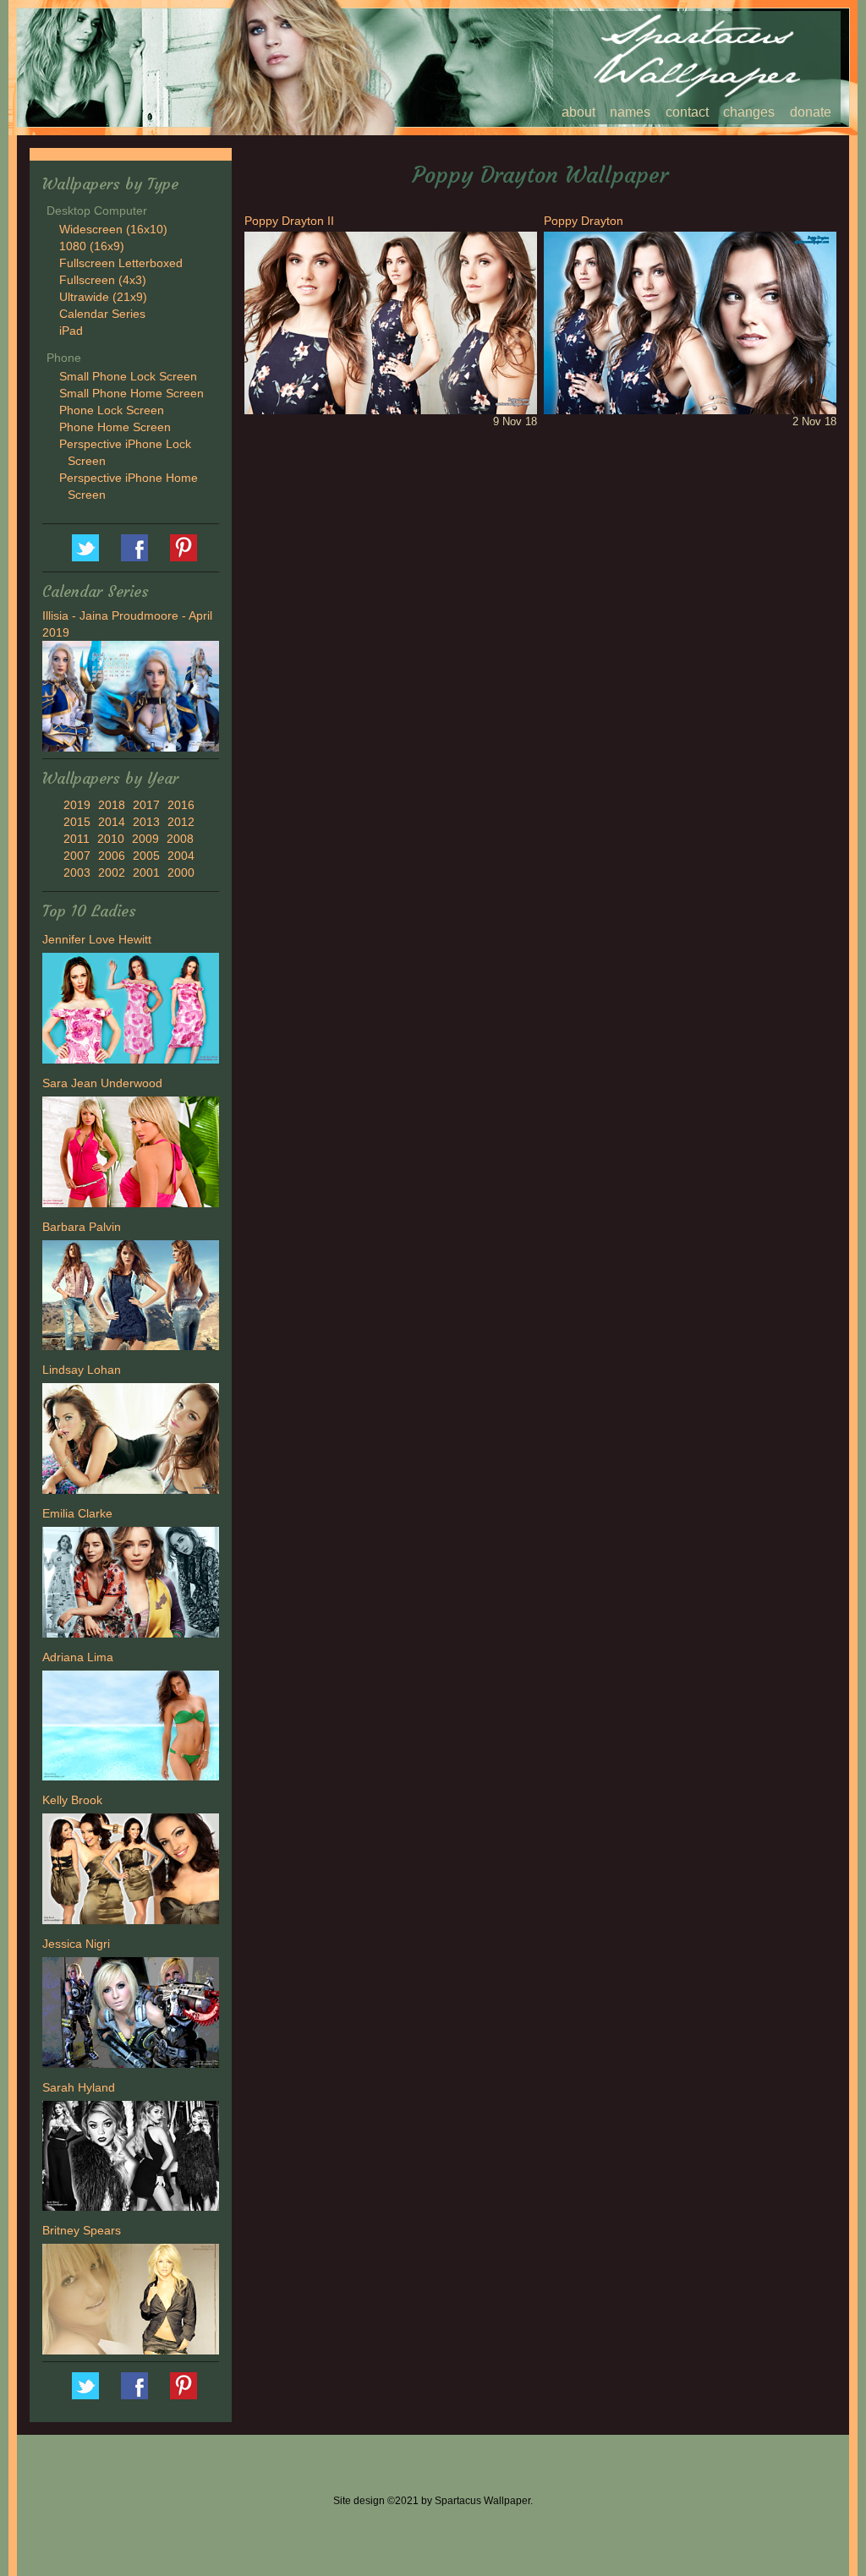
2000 (181, 872)
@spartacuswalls (85, 548)
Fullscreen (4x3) (103, 280)
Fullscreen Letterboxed (121, 263)
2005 (146, 856)
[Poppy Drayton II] (391, 322)
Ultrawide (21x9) (103, 297)
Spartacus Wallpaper (134, 548)
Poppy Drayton (584, 221)
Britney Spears (82, 2230)
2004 (181, 856)
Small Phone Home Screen (132, 393)
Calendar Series (102, 314)
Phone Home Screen (115, 427)
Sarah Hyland (79, 2087)
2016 (181, 805)
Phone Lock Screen (112, 410)
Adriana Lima (78, 1657)
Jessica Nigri (76, 1944)
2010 (111, 839)
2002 (112, 872)
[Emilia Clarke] (131, 1584)
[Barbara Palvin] (131, 1298)
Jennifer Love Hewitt (97, 939)
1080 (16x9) (92, 246)
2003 (77, 872)
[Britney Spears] (131, 2301)
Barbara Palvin (82, 1227)
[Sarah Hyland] (131, 2158)
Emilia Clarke (77, 1513)
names (630, 112)
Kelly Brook (72, 1800)
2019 (77, 805)
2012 (181, 822)
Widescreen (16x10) (113, 229)
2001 (146, 872)
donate (811, 112)
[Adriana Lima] (131, 1728)
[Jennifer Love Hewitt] (131, 1010)
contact (687, 112)
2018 (112, 805)
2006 (112, 856)
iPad (71, 331)
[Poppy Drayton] (690, 322)
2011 (77, 839)
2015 (77, 822)
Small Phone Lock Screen (128, 376)
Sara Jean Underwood (102, 1083)
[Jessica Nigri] (131, 2015)
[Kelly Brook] (131, 1871)
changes (749, 112)
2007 (77, 856)
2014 (112, 822)
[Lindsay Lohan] (131, 1441)
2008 (180, 839)
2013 (146, 822)
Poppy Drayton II (289, 221)
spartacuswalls (184, 548)
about (578, 112)
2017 (146, 805)
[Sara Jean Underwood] (131, 1154)
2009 (145, 839)
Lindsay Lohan (82, 1370)
